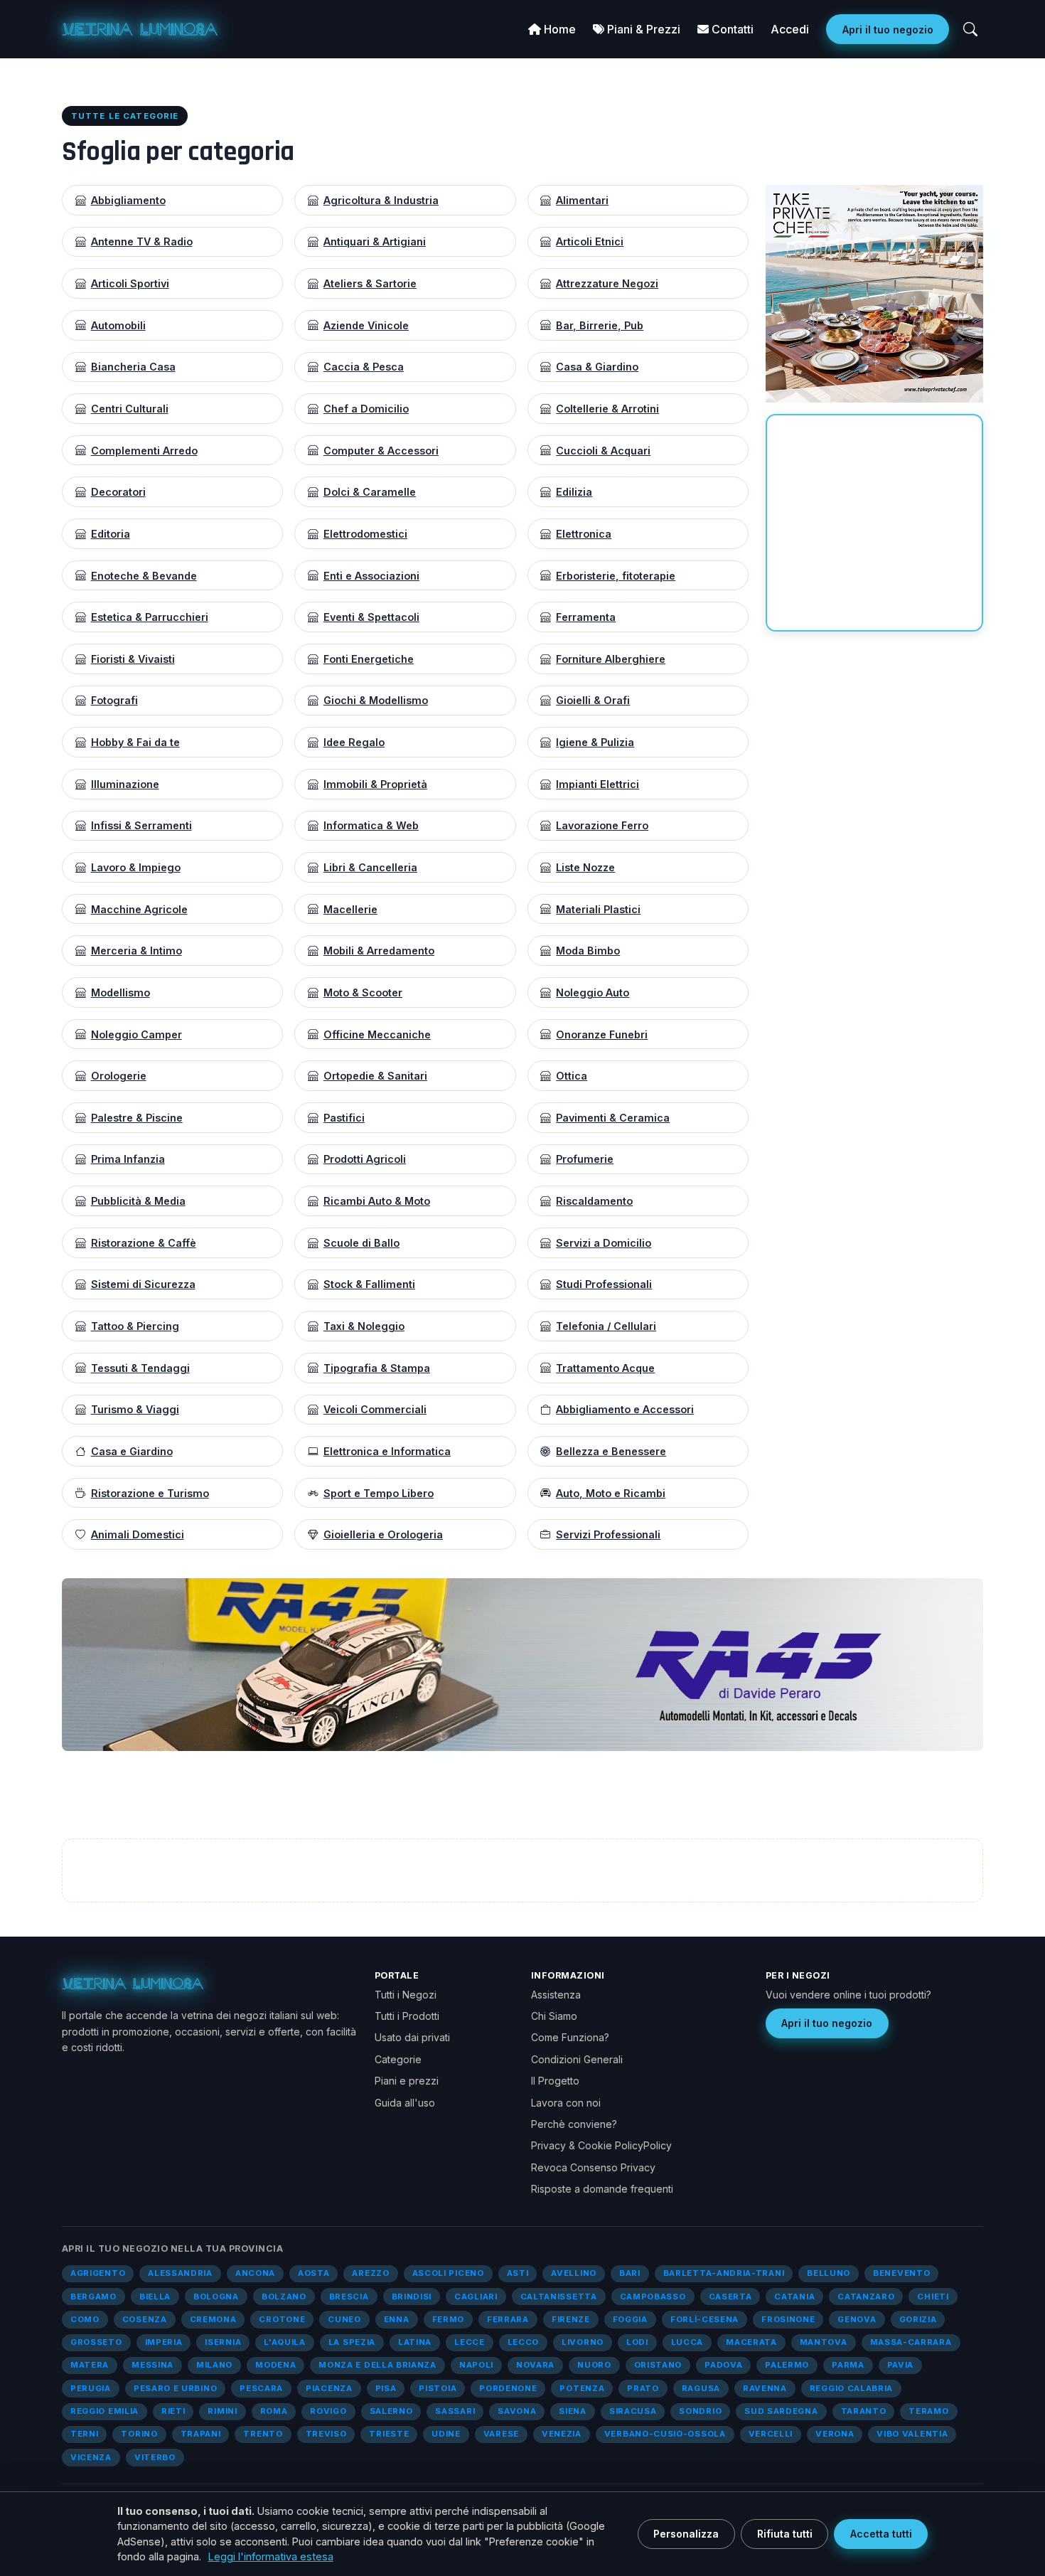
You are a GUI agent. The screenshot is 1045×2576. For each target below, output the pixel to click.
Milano (214, 2365)
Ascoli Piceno (448, 2273)
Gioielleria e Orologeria (383, 1534)
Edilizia (574, 492)
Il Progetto (555, 2081)
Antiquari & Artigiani (375, 241)
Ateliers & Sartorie (370, 283)
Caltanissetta (559, 2296)
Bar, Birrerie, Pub (600, 325)
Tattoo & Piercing (135, 1326)
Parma (848, 2365)
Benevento (901, 2273)
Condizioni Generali (577, 2059)
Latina (415, 2342)
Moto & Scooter (363, 992)
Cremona (213, 2319)
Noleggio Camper (136, 1034)
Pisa (386, 2388)
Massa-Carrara (911, 2342)
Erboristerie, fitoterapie (616, 576)
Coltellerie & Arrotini (607, 409)
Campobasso (653, 2296)
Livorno (583, 2342)
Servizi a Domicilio (604, 1243)
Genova (857, 2319)
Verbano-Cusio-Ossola (665, 2434)
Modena (275, 2365)
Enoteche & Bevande (144, 576)
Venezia (562, 2434)
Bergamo (93, 2296)
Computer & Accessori (381, 451)
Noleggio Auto (593, 992)
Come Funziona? (570, 2037)
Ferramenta (586, 617)
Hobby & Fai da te (135, 742)
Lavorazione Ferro (602, 825)
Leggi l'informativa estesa (271, 2556)
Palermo (787, 2365)
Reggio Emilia (104, 2411)
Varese (501, 2434)
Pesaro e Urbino (175, 2388)
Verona (835, 2434)
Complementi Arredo (144, 451)
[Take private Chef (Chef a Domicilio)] (874, 292)
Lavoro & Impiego (136, 867)
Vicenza (91, 2457)
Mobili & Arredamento (379, 951)
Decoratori (118, 492)
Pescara (261, 2388)
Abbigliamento (128, 200)
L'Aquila (285, 2342)
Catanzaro (866, 2296)
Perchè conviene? (574, 2124)
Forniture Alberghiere (611, 659)
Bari (630, 2273)
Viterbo (155, 2457)
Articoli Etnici (590, 241)
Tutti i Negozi (406, 1995)
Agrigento (98, 2273)
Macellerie (350, 909)
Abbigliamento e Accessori (625, 1409)
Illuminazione (125, 784)
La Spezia (352, 2342)
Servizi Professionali (608, 1534)
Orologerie (119, 1076)
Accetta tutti (881, 2534)
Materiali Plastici (598, 909)
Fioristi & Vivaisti (133, 659)
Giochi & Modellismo (376, 700)
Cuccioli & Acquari (603, 451)
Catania (794, 2296)
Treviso (326, 2434)
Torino (139, 2434)
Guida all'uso (405, 2103)
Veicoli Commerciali (375, 1409)
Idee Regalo (354, 742)
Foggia (630, 2319)
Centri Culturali (130, 409)
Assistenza (556, 1995)
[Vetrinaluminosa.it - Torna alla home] (140, 29)
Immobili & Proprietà (375, 784)
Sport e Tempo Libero (379, 1493)
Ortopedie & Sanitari (375, 1076)
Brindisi (412, 2296)
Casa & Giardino (597, 367)
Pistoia (438, 2388)
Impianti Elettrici (597, 784)
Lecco (523, 2342)
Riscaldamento (594, 1201)
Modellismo (120, 992)
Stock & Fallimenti (369, 1284)
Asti (518, 2273)
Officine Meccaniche (377, 1034)
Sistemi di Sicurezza (143, 1284)
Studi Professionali (604, 1284)
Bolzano (284, 2296)
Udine (446, 2434)
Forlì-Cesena (704, 2319)
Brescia (349, 2296)
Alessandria (180, 2273)
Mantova (824, 2342)
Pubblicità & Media (138, 1201)
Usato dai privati (412, 2037)
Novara (535, 2365)
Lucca (687, 2342)
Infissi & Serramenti (141, 825)
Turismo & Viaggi (135, 1409)
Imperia (164, 2342)
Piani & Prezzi (642, 29)
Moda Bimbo (588, 951)
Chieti (933, 2296)
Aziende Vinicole (366, 325)
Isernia (223, 2342)
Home (558, 29)
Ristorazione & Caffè (144, 1243)
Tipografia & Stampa (377, 1368)
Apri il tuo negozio (888, 30)
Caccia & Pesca (364, 367)
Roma (274, 2411)
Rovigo (328, 2411)
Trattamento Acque (605, 1368)
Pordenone (508, 2388)
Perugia (91, 2388)
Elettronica (584, 534)
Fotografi (114, 700)
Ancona (255, 2273)
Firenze (571, 2319)
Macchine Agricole (139, 909)
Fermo (448, 2319)
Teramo (928, 2411)
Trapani (201, 2434)
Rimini (222, 2411)
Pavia (900, 2365)
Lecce (469, 2342)
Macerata (751, 2342)
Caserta (730, 2296)
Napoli (476, 2365)
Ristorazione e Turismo (150, 1493)
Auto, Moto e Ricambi (611, 1493)
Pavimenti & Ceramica (613, 1118)
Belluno (829, 2273)
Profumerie (585, 1159)
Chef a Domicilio (366, 409)
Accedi (790, 29)
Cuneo (344, 2319)
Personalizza (686, 2534)
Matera (90, 2365)
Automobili (118, 325)
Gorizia (918, 2319)
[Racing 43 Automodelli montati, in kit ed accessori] (522, 1664)
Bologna (216, 2296)
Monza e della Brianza (377, 2365)
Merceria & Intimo (136, 951)
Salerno (391, 2411)
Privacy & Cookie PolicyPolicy (601, 2145)
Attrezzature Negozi (607, 283)
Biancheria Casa (133, 367)
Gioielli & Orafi (593, 700)
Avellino (574, 2273)
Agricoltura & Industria (381, 200)
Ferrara (508, 2319)
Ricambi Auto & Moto (377, 1201)
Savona (517, 2411)
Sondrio (700, 2411)
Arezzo (370, 2273)
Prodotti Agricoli (365, 1159)
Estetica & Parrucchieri (150, 617)
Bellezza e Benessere (611, 1451)
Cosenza (145, 2319)
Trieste (389, 2434)
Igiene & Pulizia (595, 742)
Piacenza (329, 2388)
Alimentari (582, 200)
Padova (723, 2365)
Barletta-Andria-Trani (724, 2273)
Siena (572, 2411)
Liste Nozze (585, 867)
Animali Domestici (138, 1534)
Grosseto (96, 2342)
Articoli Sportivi (130, 283)
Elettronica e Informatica (387, 1451)
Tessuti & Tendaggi (140, 1368)
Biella (155, 2296)
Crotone (282, 2319)
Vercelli (771, 2434)
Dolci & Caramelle (370, 492)
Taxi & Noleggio (364, 1326)
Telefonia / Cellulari (606, 1326)
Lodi (637, 2342)
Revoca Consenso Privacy (593, 2167)
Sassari (455, 2411)
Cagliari (476, 2296)
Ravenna (765, 2388)
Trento (263, 2434)
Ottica (572, 1076)
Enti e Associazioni (371, 576)
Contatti (731, 29)
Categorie (398, 2059)
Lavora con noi (566, 2103)
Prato (643, 2388)
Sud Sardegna (781, 2411)
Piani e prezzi (407, 2081)
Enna (397, 2319)
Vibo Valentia (912, 2434)
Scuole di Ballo (361, 1243)
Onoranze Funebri (602, 1034)
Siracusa (633, 2411)
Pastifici (344, 1118)
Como (85, 2319)
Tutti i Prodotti (407, 2016)
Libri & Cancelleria (370, 867)
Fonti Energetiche (369, 659)
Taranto (864, 2411)
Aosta (313, 2273)
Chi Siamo (554, 2016)
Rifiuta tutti (785, 2534)
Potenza (582, 2388)
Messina (152, 2365)
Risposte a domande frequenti (602, 2189)
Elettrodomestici (365, 534)
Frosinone (788, 2319)
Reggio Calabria (851, 2388)
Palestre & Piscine (137, 1118)
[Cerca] (970, 29)
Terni (84, 2434)
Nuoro (594, 2365)
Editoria (111, 534)
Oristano (658, 2365)
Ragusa (701, 2388)
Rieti (173, 2411)
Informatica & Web (371, 825)
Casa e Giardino (132, 1451)
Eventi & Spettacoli (371, 617)
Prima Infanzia (128, 1159)
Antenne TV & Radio (142, 241)
